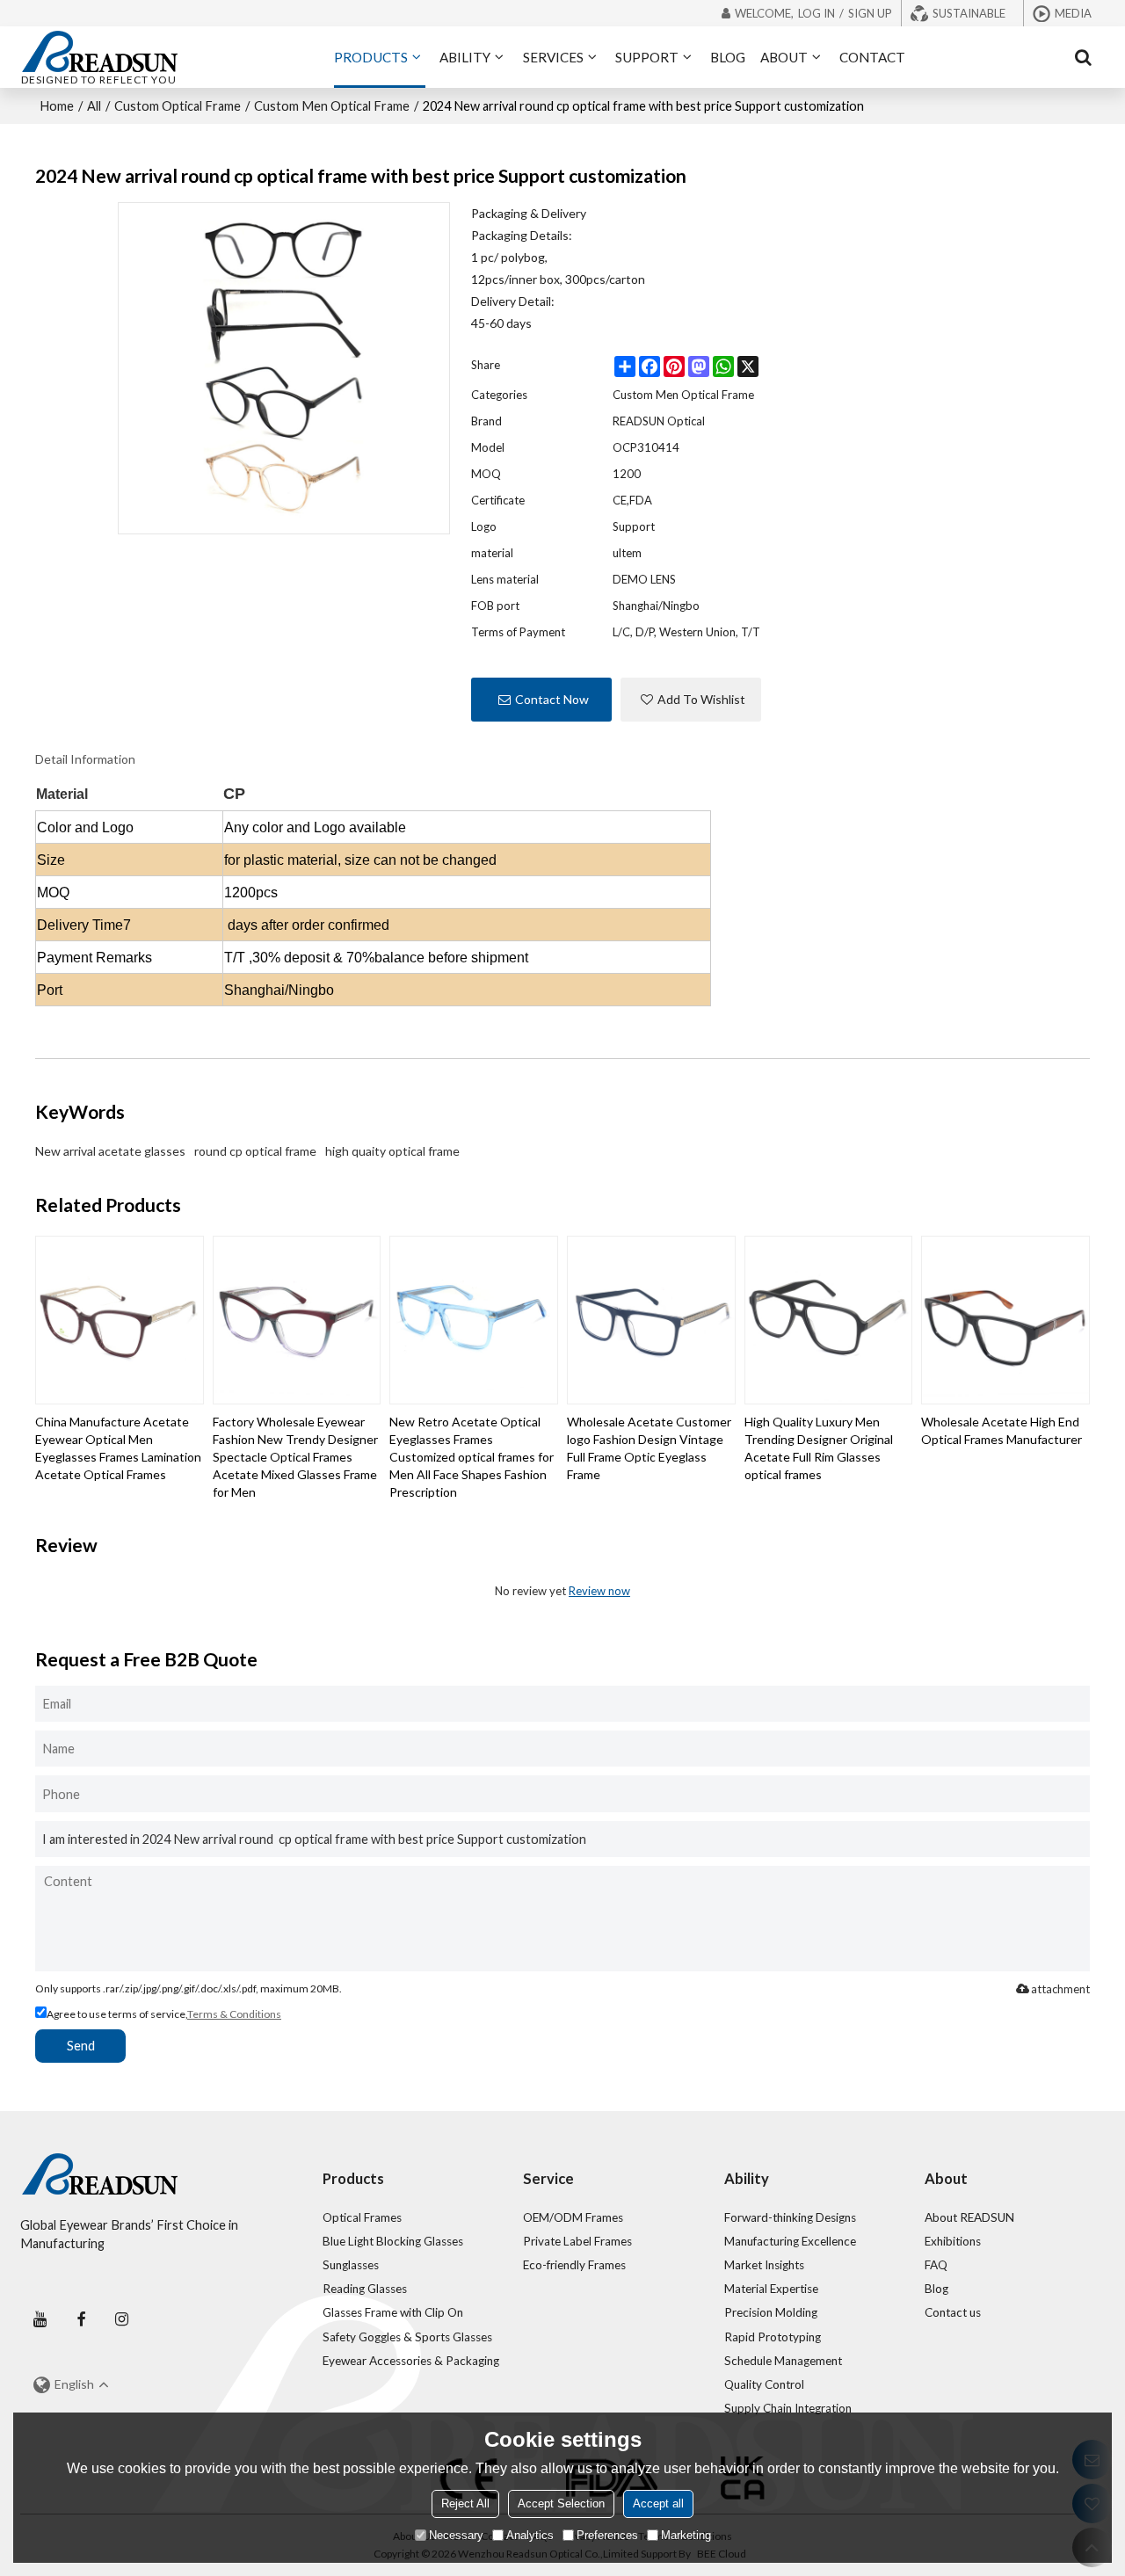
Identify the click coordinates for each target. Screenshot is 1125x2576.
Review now (599, 1591)
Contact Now (552, 699)
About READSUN (969, 2217)
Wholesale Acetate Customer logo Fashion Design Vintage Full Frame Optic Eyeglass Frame (649, 1448)
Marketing (686, 2535)
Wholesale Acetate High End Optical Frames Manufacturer (1002, 1430)
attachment (1060, 1989)
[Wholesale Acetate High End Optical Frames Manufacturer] (1005, 1320)
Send (81, 2046)
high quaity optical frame (392, 1151)
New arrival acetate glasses (110, 1151)
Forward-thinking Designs (790, 2217)
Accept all (658, 2503)
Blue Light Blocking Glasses (393, 2241)
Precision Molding (771, 2312)
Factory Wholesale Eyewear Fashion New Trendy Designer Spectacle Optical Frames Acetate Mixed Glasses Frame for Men (295, 1457)
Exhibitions (953, 2241)
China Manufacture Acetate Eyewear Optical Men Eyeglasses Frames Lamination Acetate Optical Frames (118, 1448)
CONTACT (872, 57)
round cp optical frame (255, 1151)
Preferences (607, 2535)
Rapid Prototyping (773, 2337)
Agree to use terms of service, (164, 2014)
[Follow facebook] (81, 2319)
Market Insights (764, 2265)
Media (1073, 13)
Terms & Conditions (234, 2014)
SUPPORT (647, 57)
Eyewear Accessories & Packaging (411, 2361)
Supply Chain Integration (788, 2408)
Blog (936, 2289)
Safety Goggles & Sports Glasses (407, 2337)
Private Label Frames (577, 2241)
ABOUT (784, 57)
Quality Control (764, 2384)
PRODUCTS (371, 57)
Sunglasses (351, 2265)
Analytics (530, 2535)
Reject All (465, 2503)
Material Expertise (771, 2289)
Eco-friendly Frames (574, 2265)
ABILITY (465, 57)
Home (57, 106)
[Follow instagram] (122, 2319)
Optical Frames (362, 2217)
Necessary (456, 2535)
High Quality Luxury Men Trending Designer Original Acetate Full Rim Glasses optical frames (819, 1448)
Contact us (953, 2312)
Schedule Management (783, 2361)
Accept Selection (561, 2503)
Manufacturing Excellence (790, 2241)
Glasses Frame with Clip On (393, 2312)
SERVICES (553, 57)
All (94, 106)
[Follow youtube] (40, 2319)
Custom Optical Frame (178, 106)
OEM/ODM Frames (573, 2217)
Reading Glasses (365, 2289)
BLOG (728, 57)
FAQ (936, 2265)
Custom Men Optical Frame (332, 106)
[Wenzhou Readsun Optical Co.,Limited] (99, 51)
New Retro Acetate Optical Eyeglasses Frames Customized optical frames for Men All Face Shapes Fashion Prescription (472, 1457)
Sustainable (969, 13)
